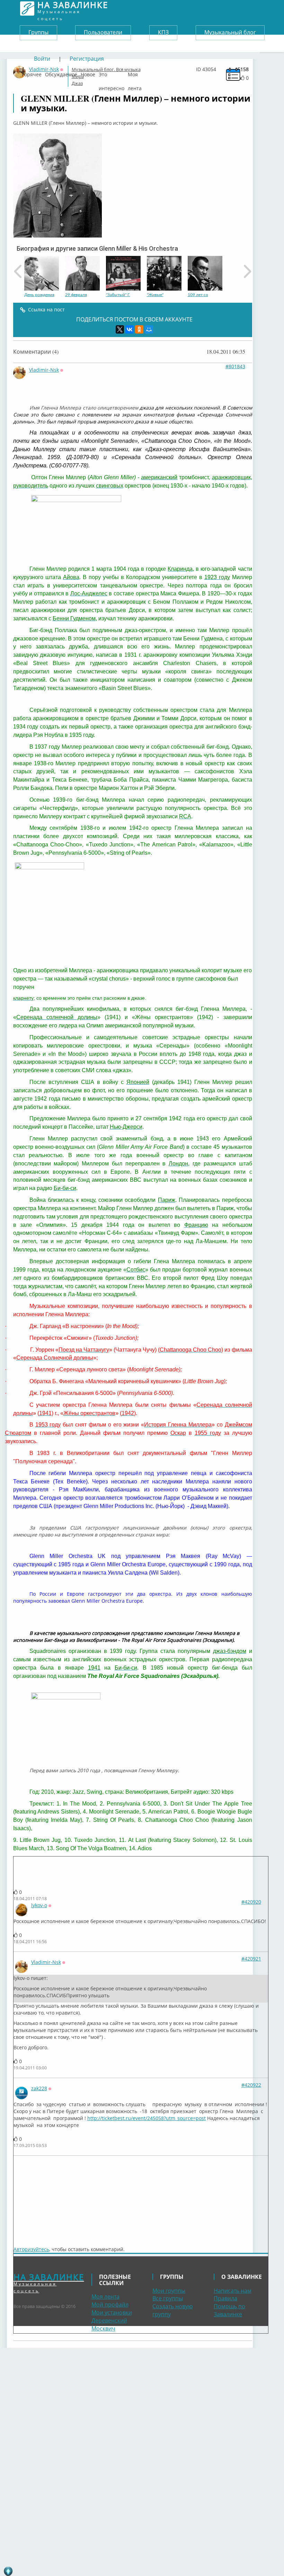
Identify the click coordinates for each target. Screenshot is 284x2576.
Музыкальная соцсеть (73, 8)
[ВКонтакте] (130, 329)
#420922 (251, 2085)
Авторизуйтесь (31, 2249)
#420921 (251, 1959)
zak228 (39, 2088)
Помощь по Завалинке (229, 2310)
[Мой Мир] (149, 329)
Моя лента (135, 73)
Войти (42, 59)
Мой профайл (110, 2304)
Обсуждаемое (61, 73)
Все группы (168, 2298)
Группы (38, 32)
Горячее (32, 73)
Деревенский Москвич (109, 2324)
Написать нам (233, 2291)
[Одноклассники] (139, 329)
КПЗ (163, 32)
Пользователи (103, 32)
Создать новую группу (172, 2310)
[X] (120, 329)
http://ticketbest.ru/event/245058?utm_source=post (147, 2118)
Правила (225, 2298)
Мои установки (112, 2312)
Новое (88, 73)
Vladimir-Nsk (44, 370)
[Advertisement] (55, 2197)
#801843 (235, 366)
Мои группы (169, 2291)
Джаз (77, 83)
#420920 (251, 1902)
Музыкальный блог (230, 32)
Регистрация (87, 59)
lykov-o (39, 1905)
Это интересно (112, 73)
